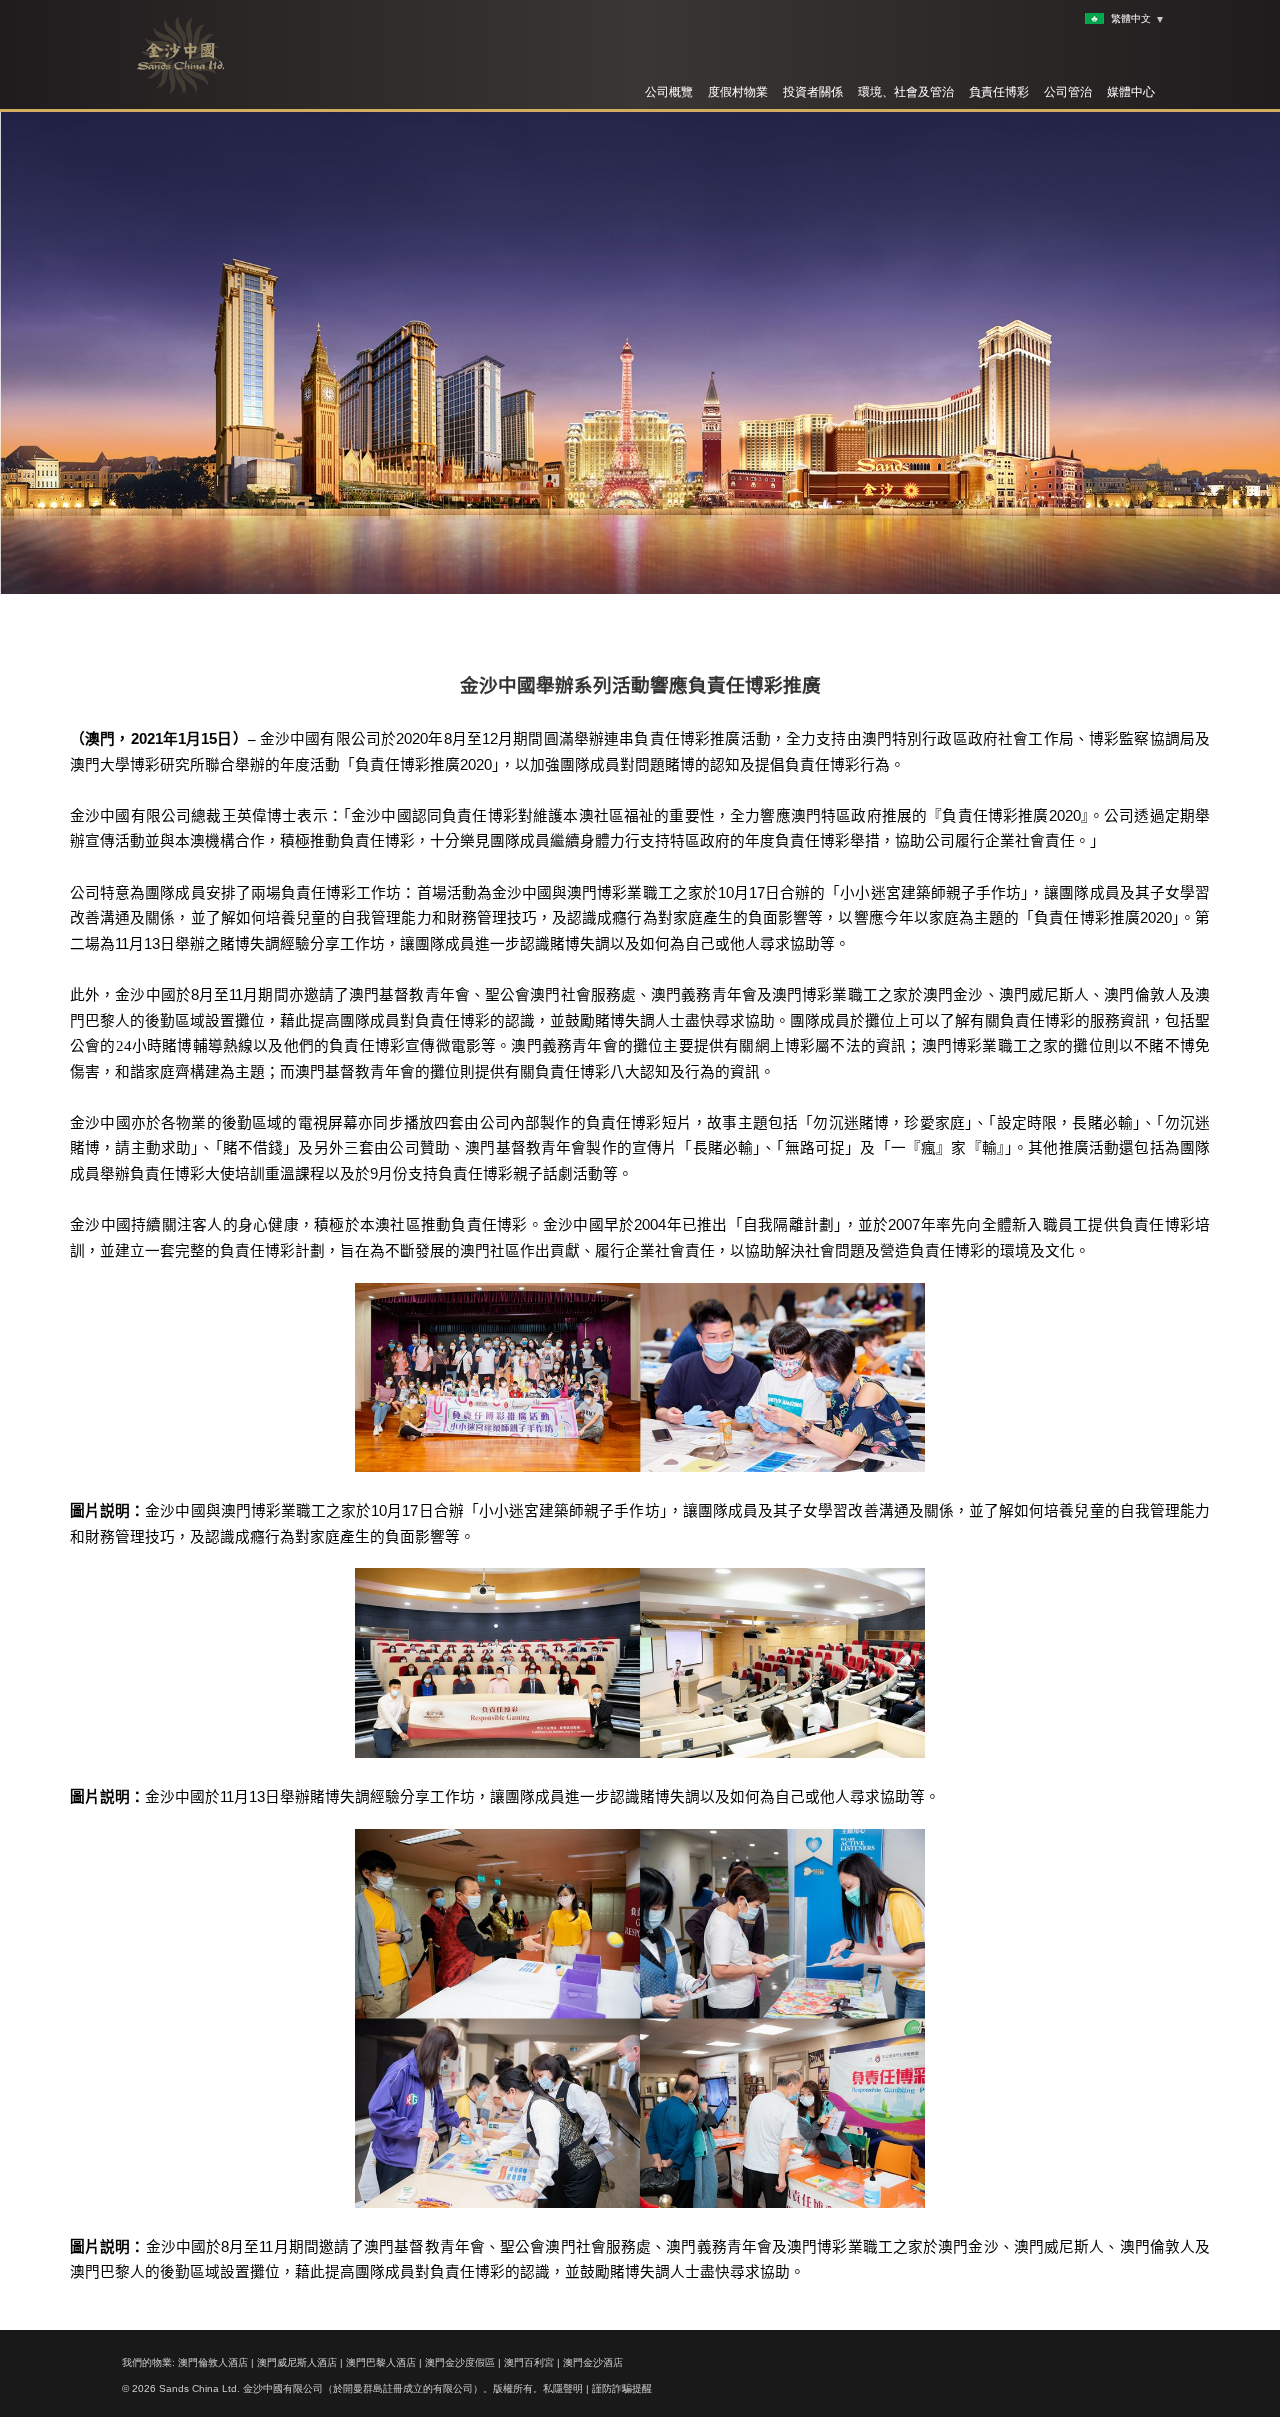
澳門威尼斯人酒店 (297, 2362)
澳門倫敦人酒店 (213, 2362)
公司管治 (1068, 92)
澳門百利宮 (529, 2362)
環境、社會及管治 (906, 92)
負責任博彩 (999, 92)
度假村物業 (738, 92)
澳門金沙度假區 (460, 2362)
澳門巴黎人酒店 (381, 2362)
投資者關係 (813, 92)
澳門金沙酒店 (593, 2362)
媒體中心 (1131, 92)
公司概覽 (669, 92)
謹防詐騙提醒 (622, 2388)
